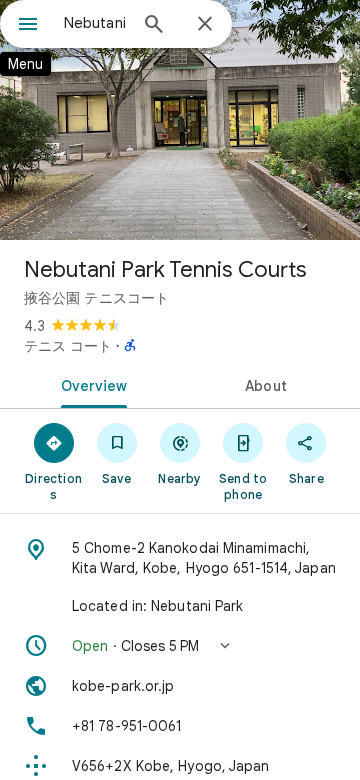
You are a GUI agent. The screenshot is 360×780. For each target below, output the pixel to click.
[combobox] (95, 23)
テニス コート (68, 346)
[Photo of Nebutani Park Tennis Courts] (180, 120)
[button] (180, 646)
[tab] (90, 384)
